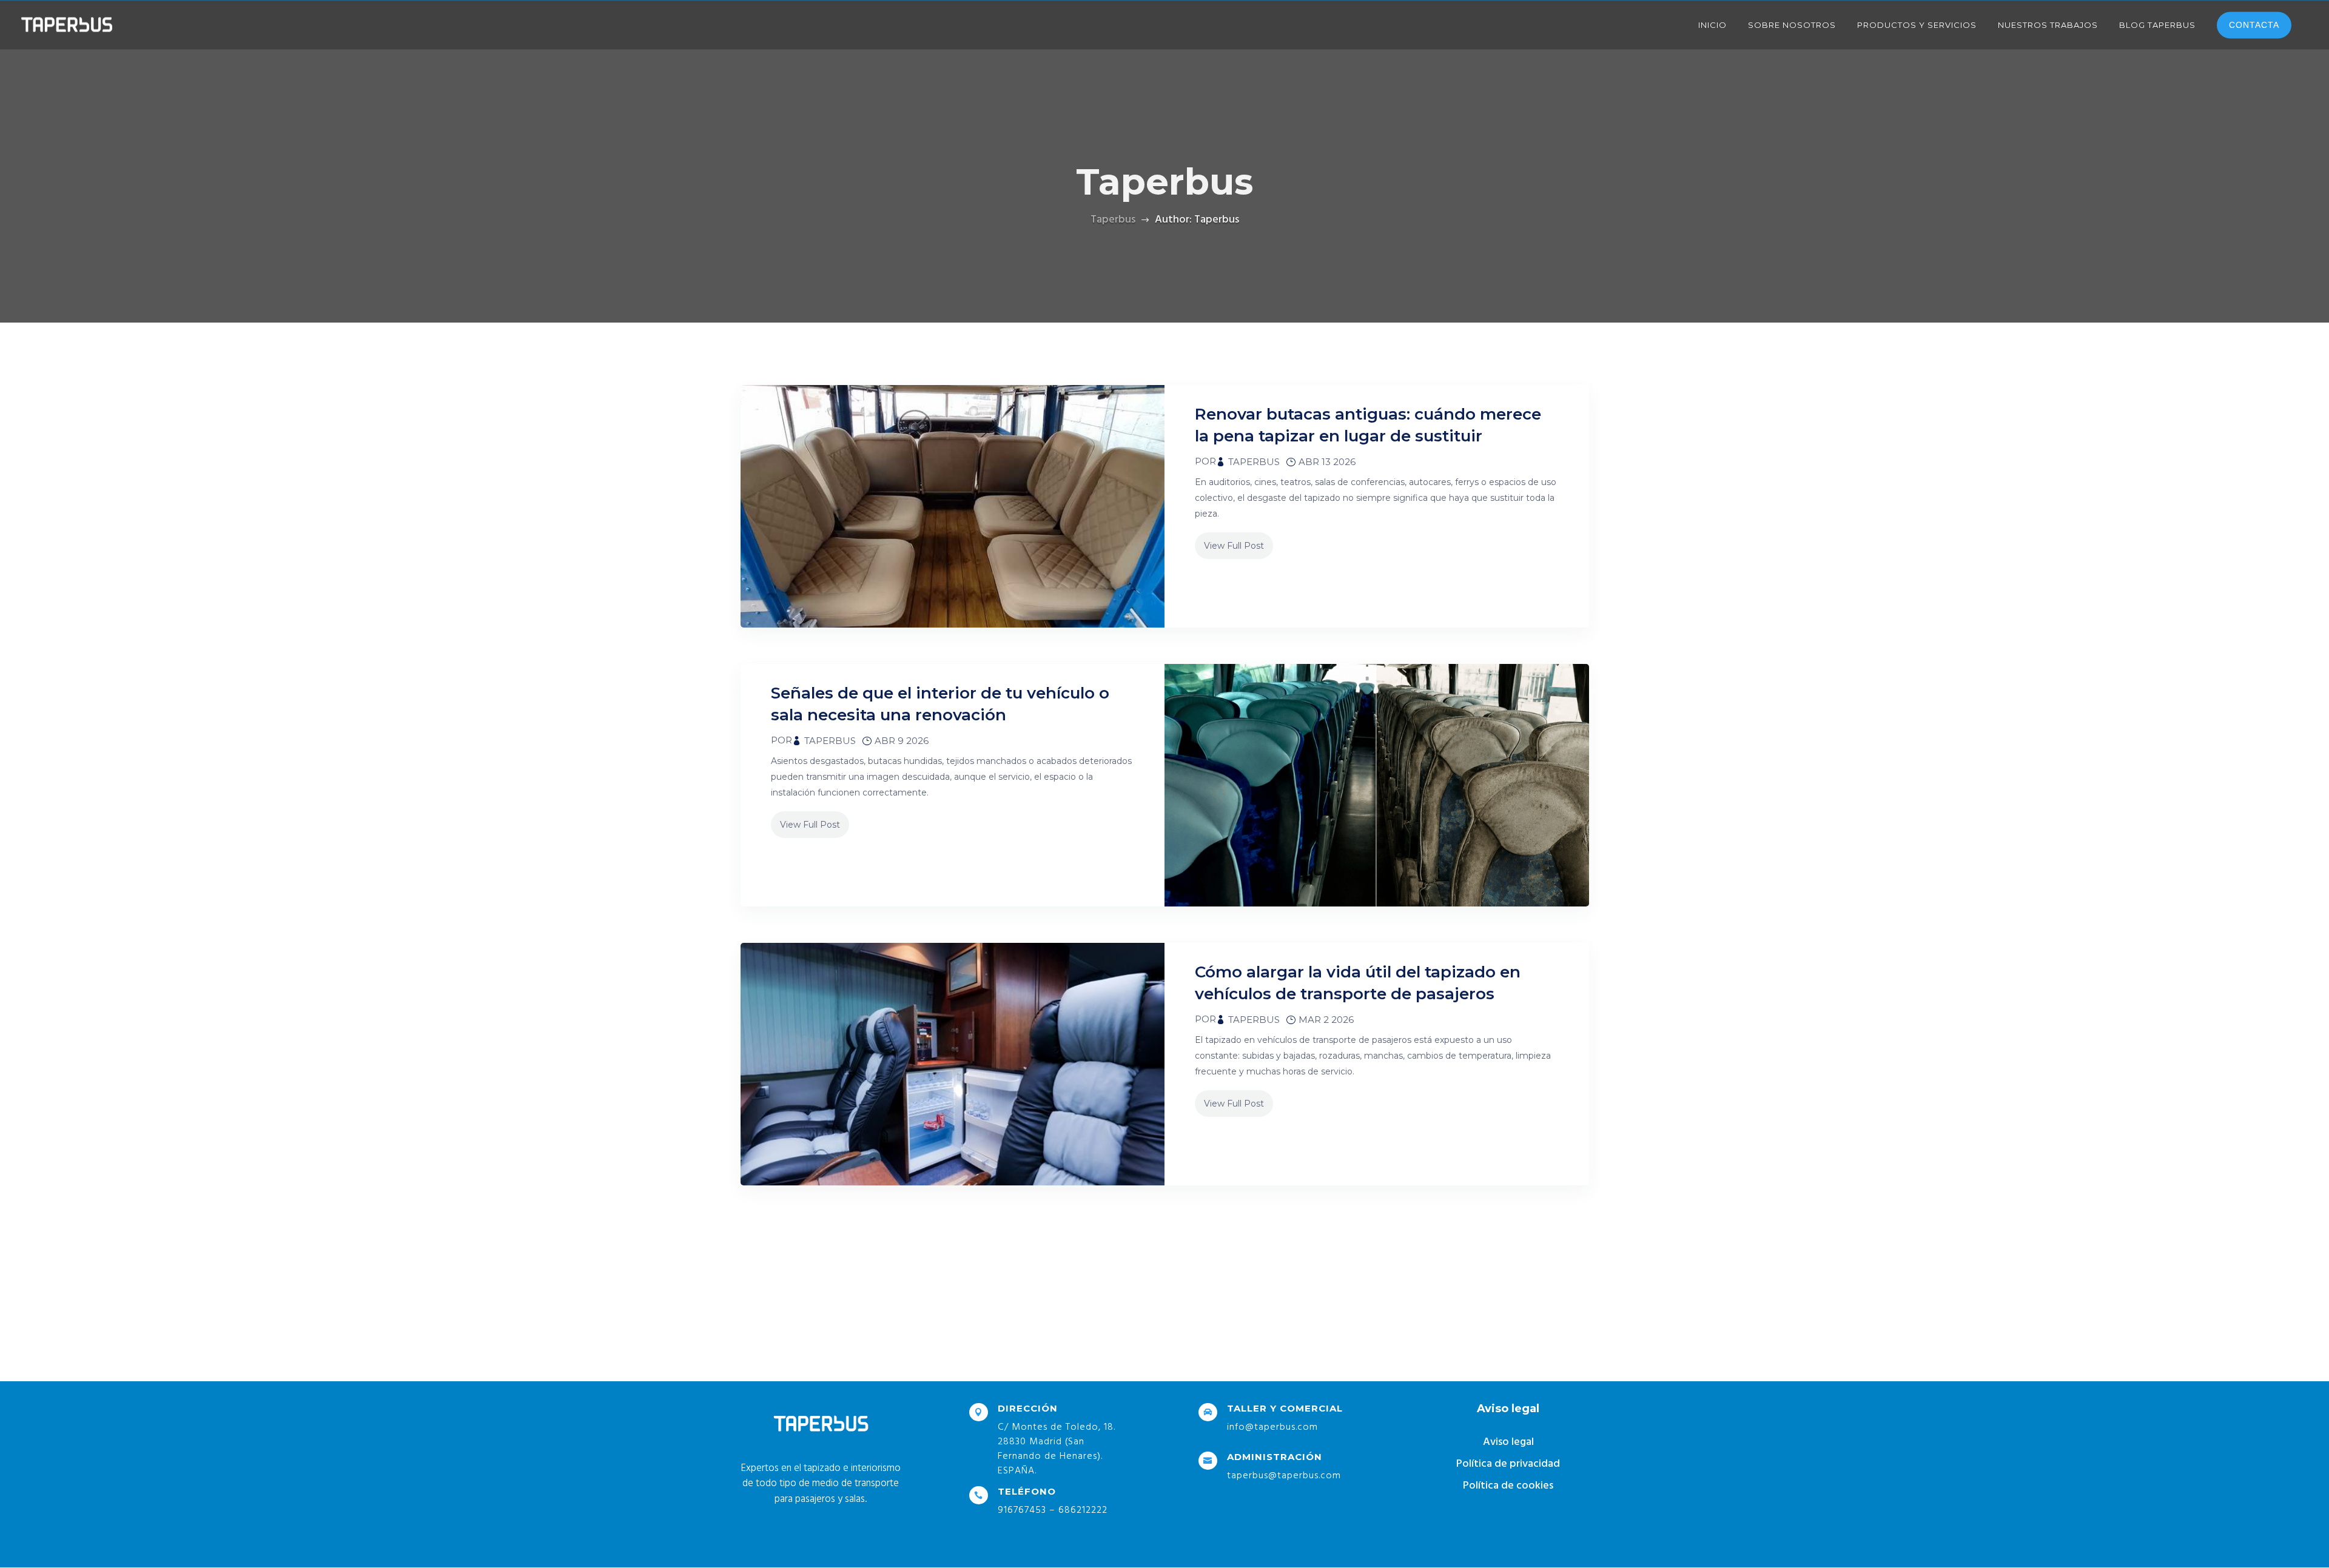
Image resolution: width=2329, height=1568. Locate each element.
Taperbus (1254, 462)
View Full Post (1234, 546)
